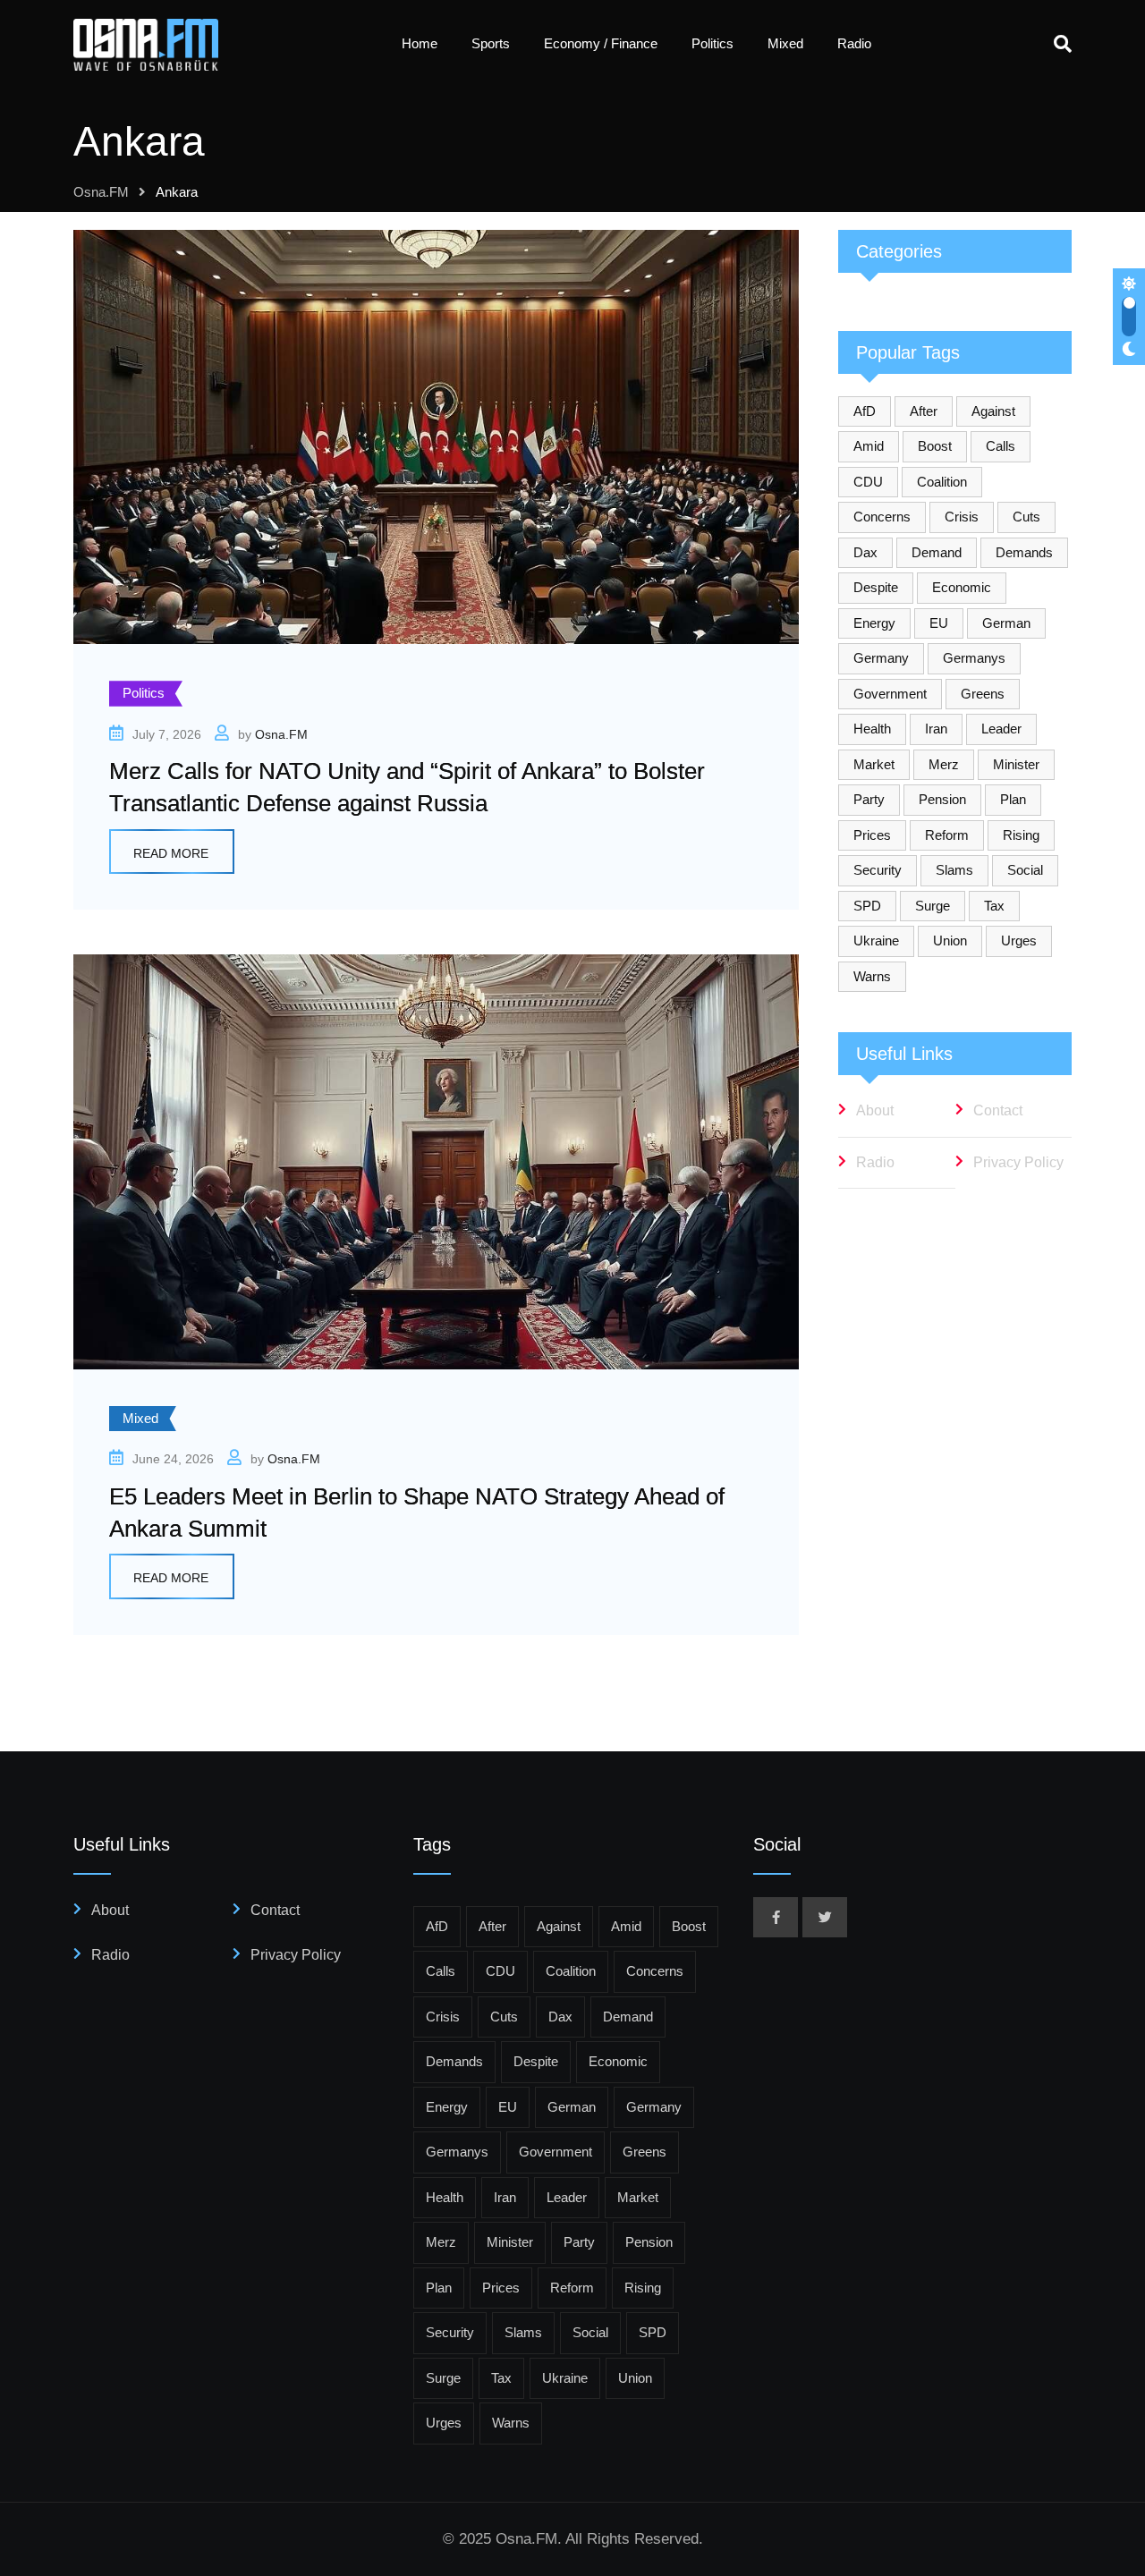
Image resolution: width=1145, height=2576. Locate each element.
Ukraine (876, 941)
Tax (994, 906)
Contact (998, 1110)
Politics (712, 43)
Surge (933, 906)
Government (890, 694)
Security (878, 870)
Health (872, 729)
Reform (947, 835)
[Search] (1063, 44)
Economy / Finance (601, 43)
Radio (854, 43)
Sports (491, 43)
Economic (962, 587)
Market (874, 764)
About (875, 1110)
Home (420, 43)
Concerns (882, 517)
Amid (869, 446)
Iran (936, 729)
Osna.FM (281, 734)
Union (950, 941)
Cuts (1026, 517)
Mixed (785, 43)
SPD (867, 906)
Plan (1013, 799)
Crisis (962, 517)
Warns (872, 976)
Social (1025, 870)
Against (993, 411)
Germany (881, 658)
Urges (1019, 941)
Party (869, 799)
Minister (1016, 764)
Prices (872, 835)
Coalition (942, 482)
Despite (876, 587)
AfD (865, 411)
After (924, 411)
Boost (935, 446)
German (1006, 623)
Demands (1024, 552)
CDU (868, 482)
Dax (865, 552)
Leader (1001, 729)
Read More (171, 853)
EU (939, 623)
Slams (954, 870)
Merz (944, 764)
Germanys (974, 658)
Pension (942, 799)
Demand (937, 552)
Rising (1021, 835)
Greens (983, 694)
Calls (1001, 446)
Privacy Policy (1018, 1162)
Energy (874, 623)
